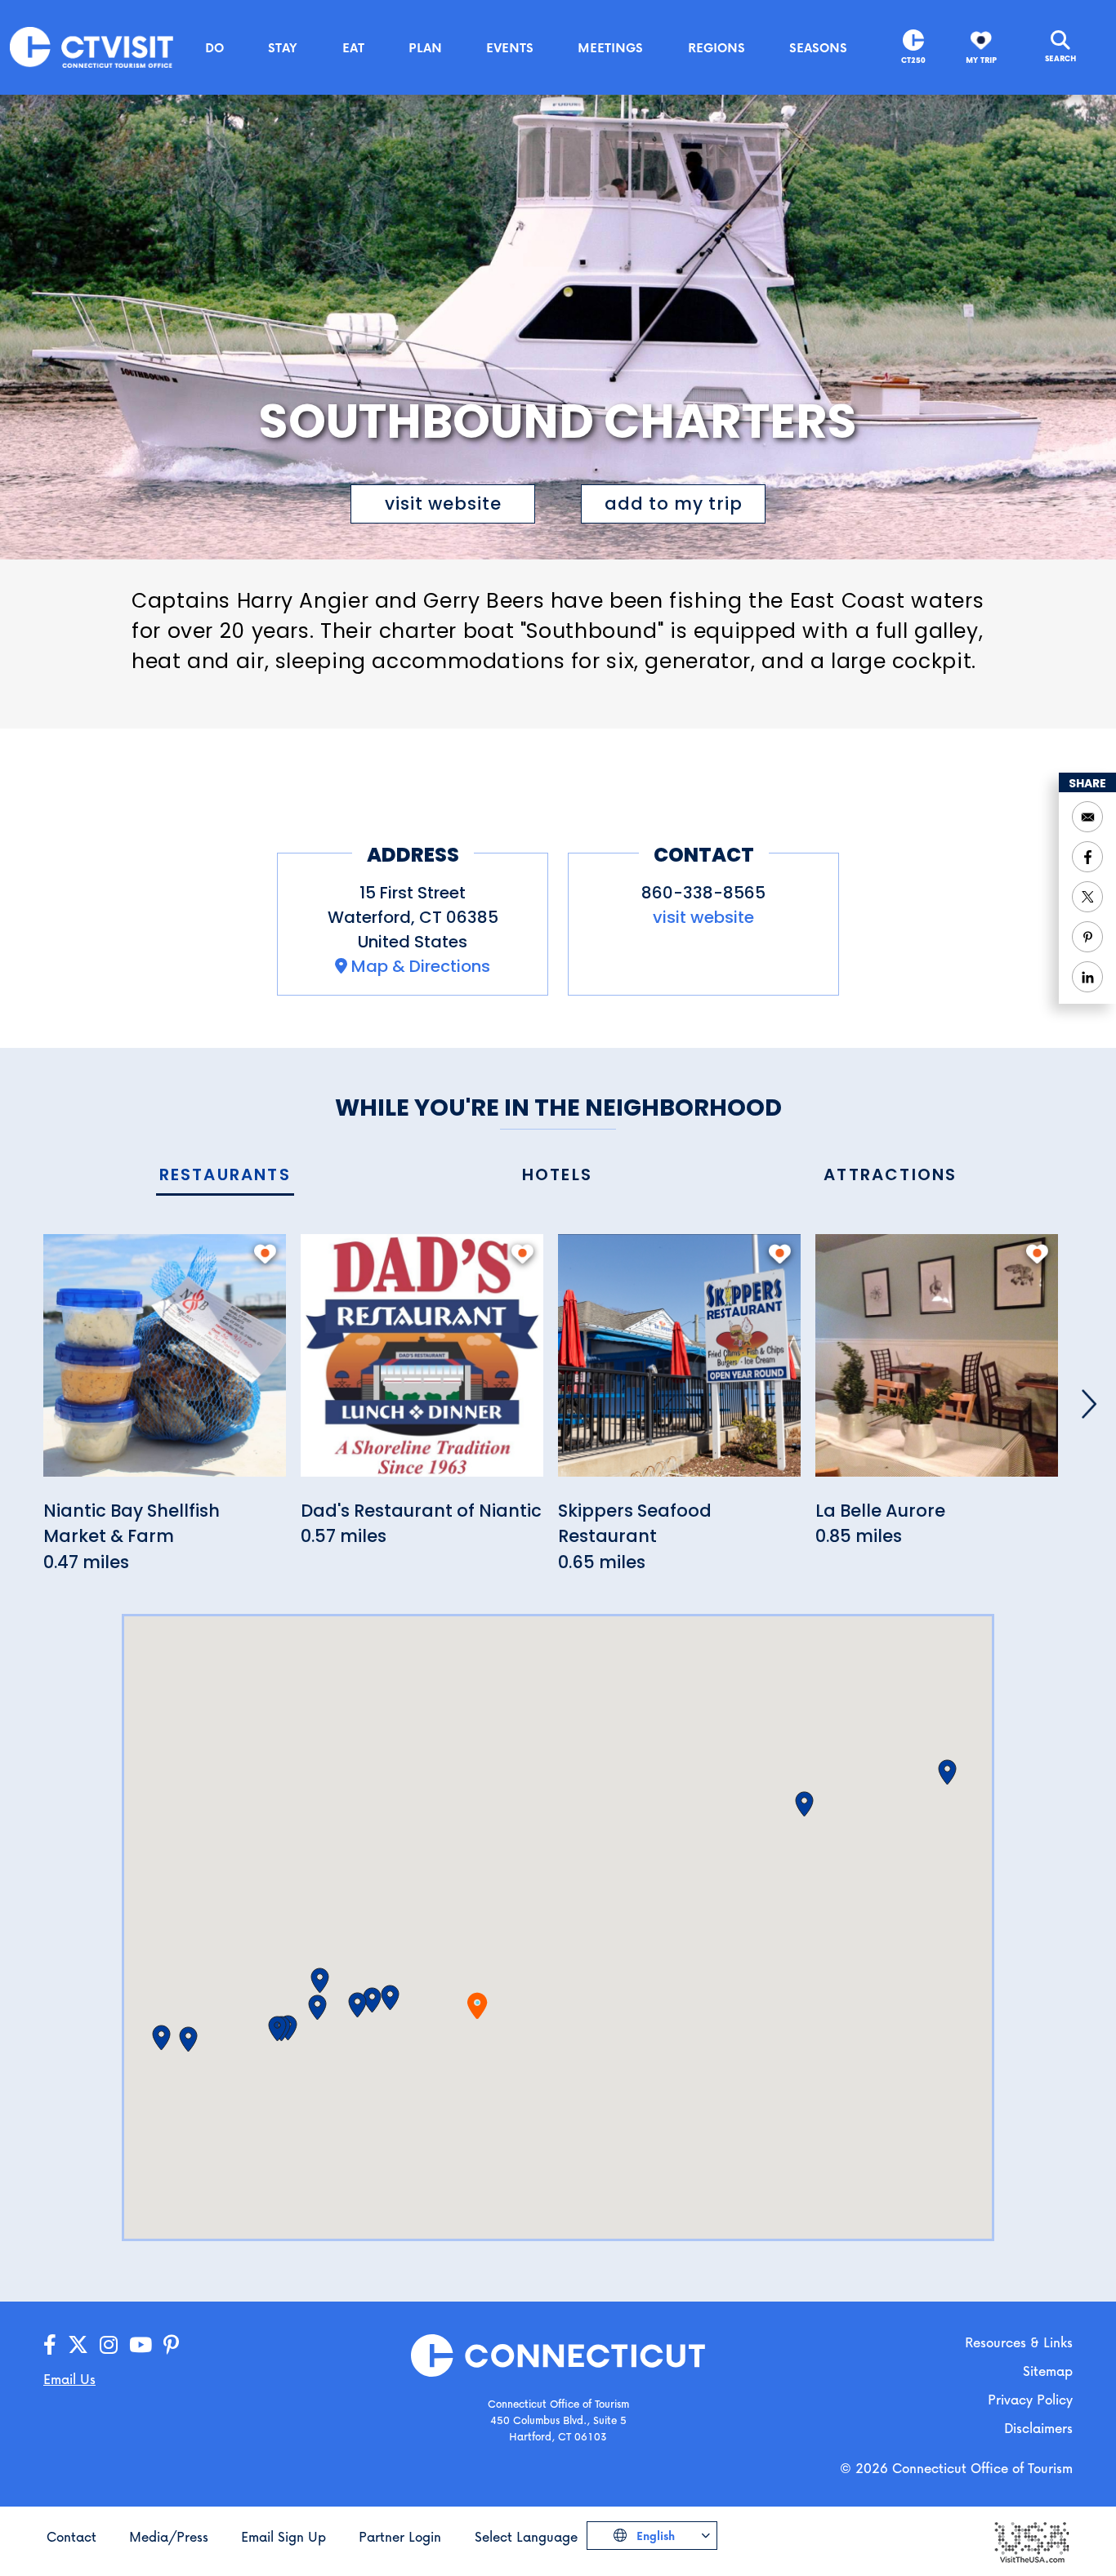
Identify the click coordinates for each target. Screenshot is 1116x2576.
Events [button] (510, 47)
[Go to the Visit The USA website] (1031, 2540)
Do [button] (214, 47)
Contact (71, 2536)
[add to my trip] (265, 1254)
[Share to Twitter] (1087, 897)
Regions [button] (716, 47)
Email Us (69, 2379)
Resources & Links (1019, 2342)
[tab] (225, 1176)
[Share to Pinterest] (1087, 937)
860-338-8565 (703, 893)
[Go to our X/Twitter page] (78, 2345)
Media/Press (169, 2536)
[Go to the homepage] (92, 46)
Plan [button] (425, 47)
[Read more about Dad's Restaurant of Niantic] (422, 1364)
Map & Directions (421, 966)
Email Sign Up (283, 2536)
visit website (443, 504)
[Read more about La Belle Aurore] (937, 1364)
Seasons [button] (818, 47)
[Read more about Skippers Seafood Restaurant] (679, 1364)
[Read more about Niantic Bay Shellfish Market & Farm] (165, 1364)
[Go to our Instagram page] (109, 2345)
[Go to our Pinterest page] (171, 2345)
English (654, 2536)
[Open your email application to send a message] (1087, 817)
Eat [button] (353, 47)
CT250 (913, 60)
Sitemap (1048, 2371)
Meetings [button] (610, 47)
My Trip (981, 60)
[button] (390, 1998)
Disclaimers (1038, 2428)
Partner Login (400, 2536)
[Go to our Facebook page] (50, 2345)
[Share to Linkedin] (1087, 977)
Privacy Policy (1030, 2399)
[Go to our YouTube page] (141, 2345)
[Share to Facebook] (1087, 857)
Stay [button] (283, 47)
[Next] (1089, 1404)
